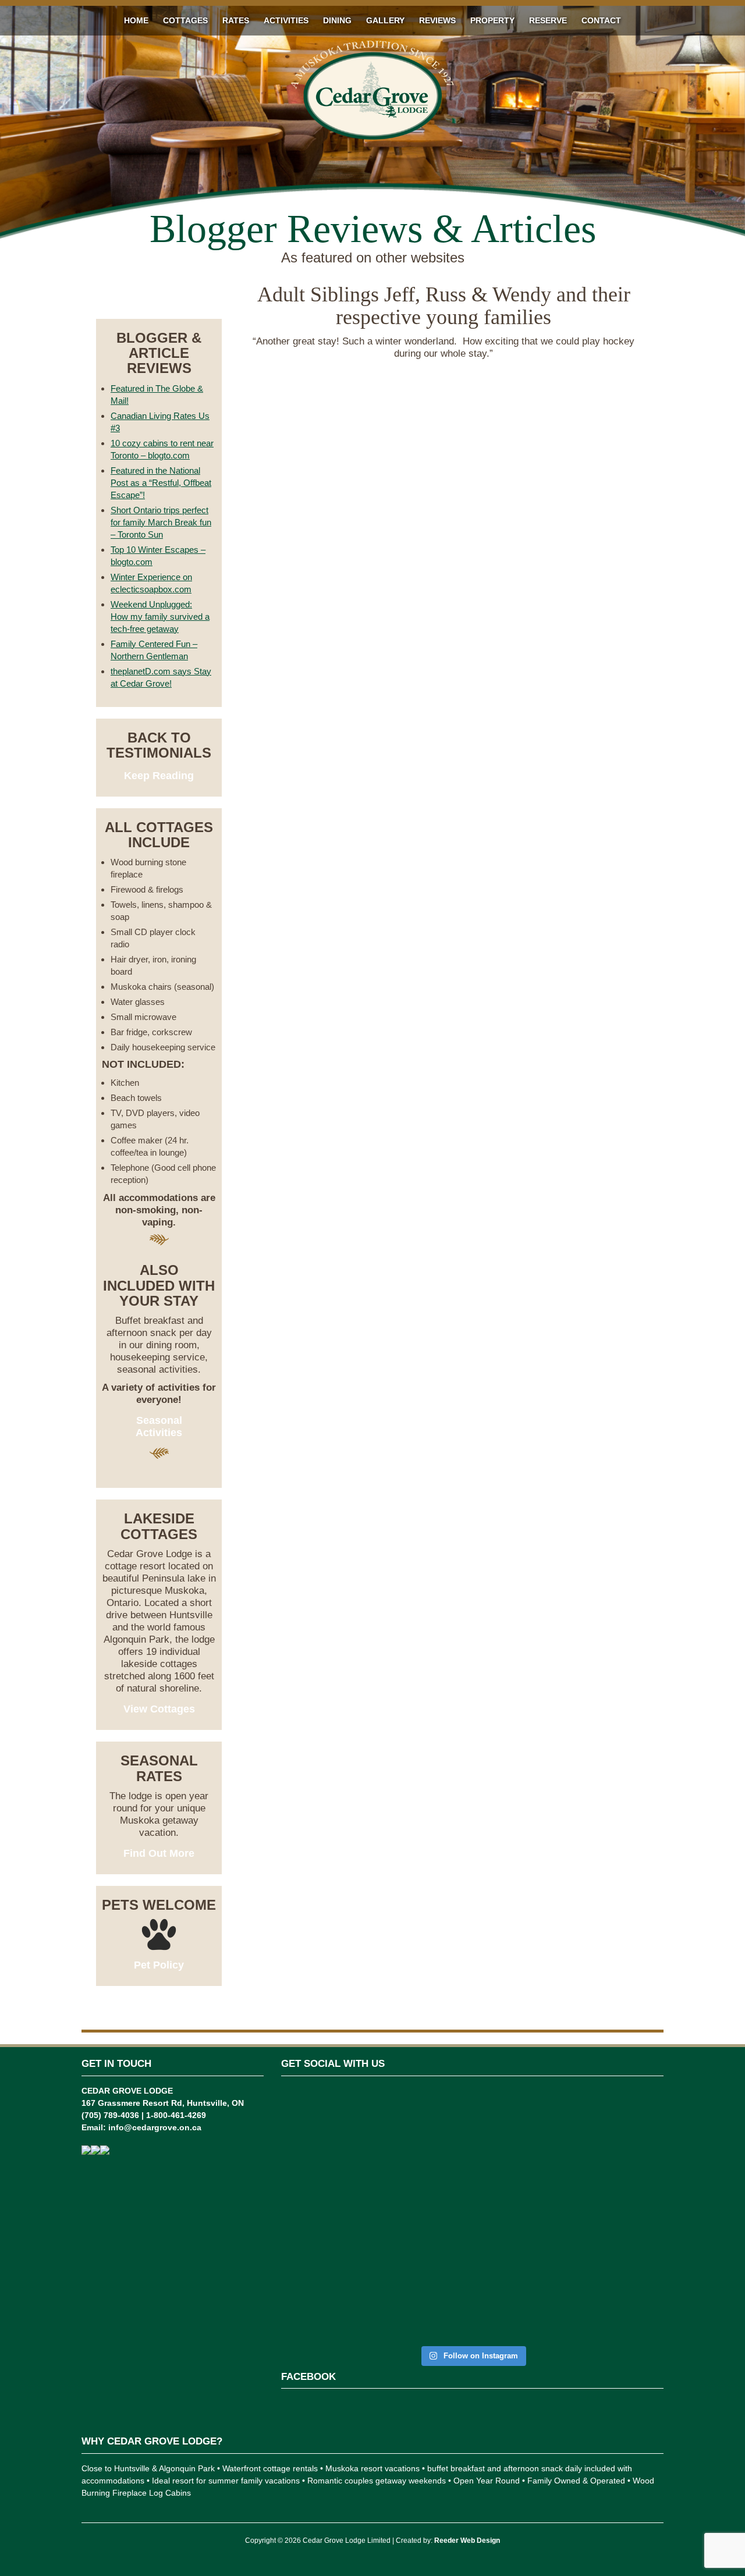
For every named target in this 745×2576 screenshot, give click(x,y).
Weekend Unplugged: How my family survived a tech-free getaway (160, 617)
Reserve (548, 20)
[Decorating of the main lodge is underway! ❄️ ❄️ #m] (311, 2159)
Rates (236, 20)
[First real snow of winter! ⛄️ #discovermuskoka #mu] (375, 2159)
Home (136, 20)
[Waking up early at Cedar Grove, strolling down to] (634, 2214)
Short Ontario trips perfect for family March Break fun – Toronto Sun (161, 522)
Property (492, 20)
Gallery (385, 20)
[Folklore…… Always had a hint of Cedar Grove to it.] (505, 2184)
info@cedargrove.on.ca (155, 2127)
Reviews (437, 20)
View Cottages (159, 1709)
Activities (286, 20)
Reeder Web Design (467, 2541)
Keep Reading (159, 776)
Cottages (185, 20)
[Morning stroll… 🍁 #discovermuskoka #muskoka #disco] (570, 2153)
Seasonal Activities (159, 1426)
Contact (601, 20)
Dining (337, 20)
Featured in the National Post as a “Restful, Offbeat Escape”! (161, 483)
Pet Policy (159, 1965)
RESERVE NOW (159, 295)
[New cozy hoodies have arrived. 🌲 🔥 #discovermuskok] (440, 2171)
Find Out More (159, 1853)
